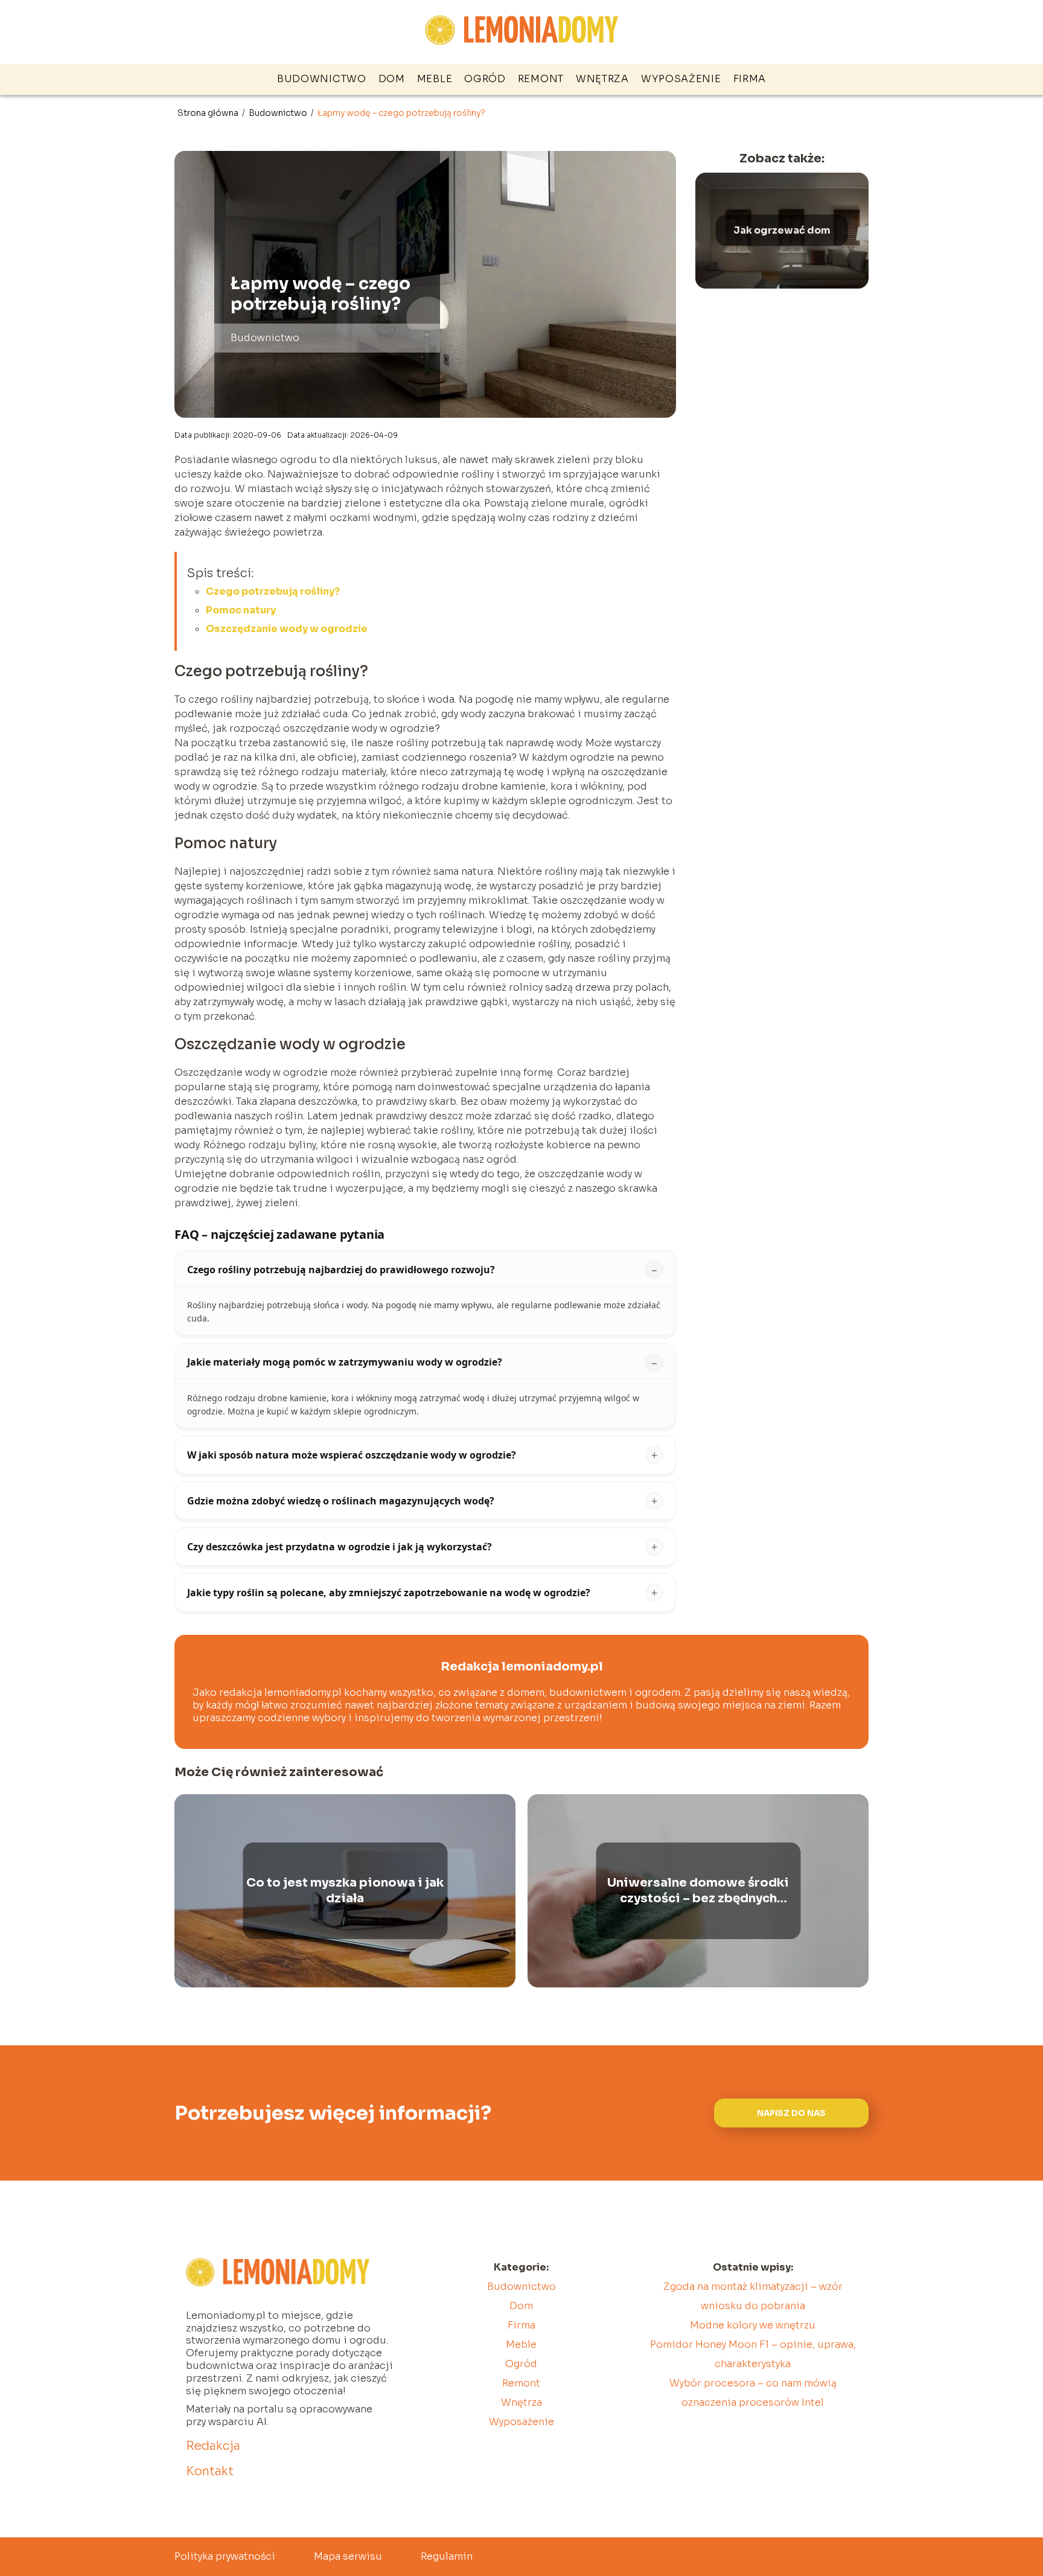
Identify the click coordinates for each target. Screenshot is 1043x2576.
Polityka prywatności (225, 2556)
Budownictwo (322, 79)
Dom (392, 79)
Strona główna (209, 113)
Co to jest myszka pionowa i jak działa (345, 1890)
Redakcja (213, 2446)
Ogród (485, 79)
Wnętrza (602, 79)
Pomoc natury (241, 610)
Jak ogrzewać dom (782, 230)
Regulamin (447, 2556)
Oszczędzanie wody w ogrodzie (287, 629)
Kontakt (210, 2471)
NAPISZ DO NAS (791, 2113)
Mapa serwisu (348, 2556)
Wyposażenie (681, 79)
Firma (750, 79)
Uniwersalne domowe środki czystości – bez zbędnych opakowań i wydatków (698, 1891)
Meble (435, 79)
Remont (541, 79)
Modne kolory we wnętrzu (753, 2325)
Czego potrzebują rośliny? (273, 591)
